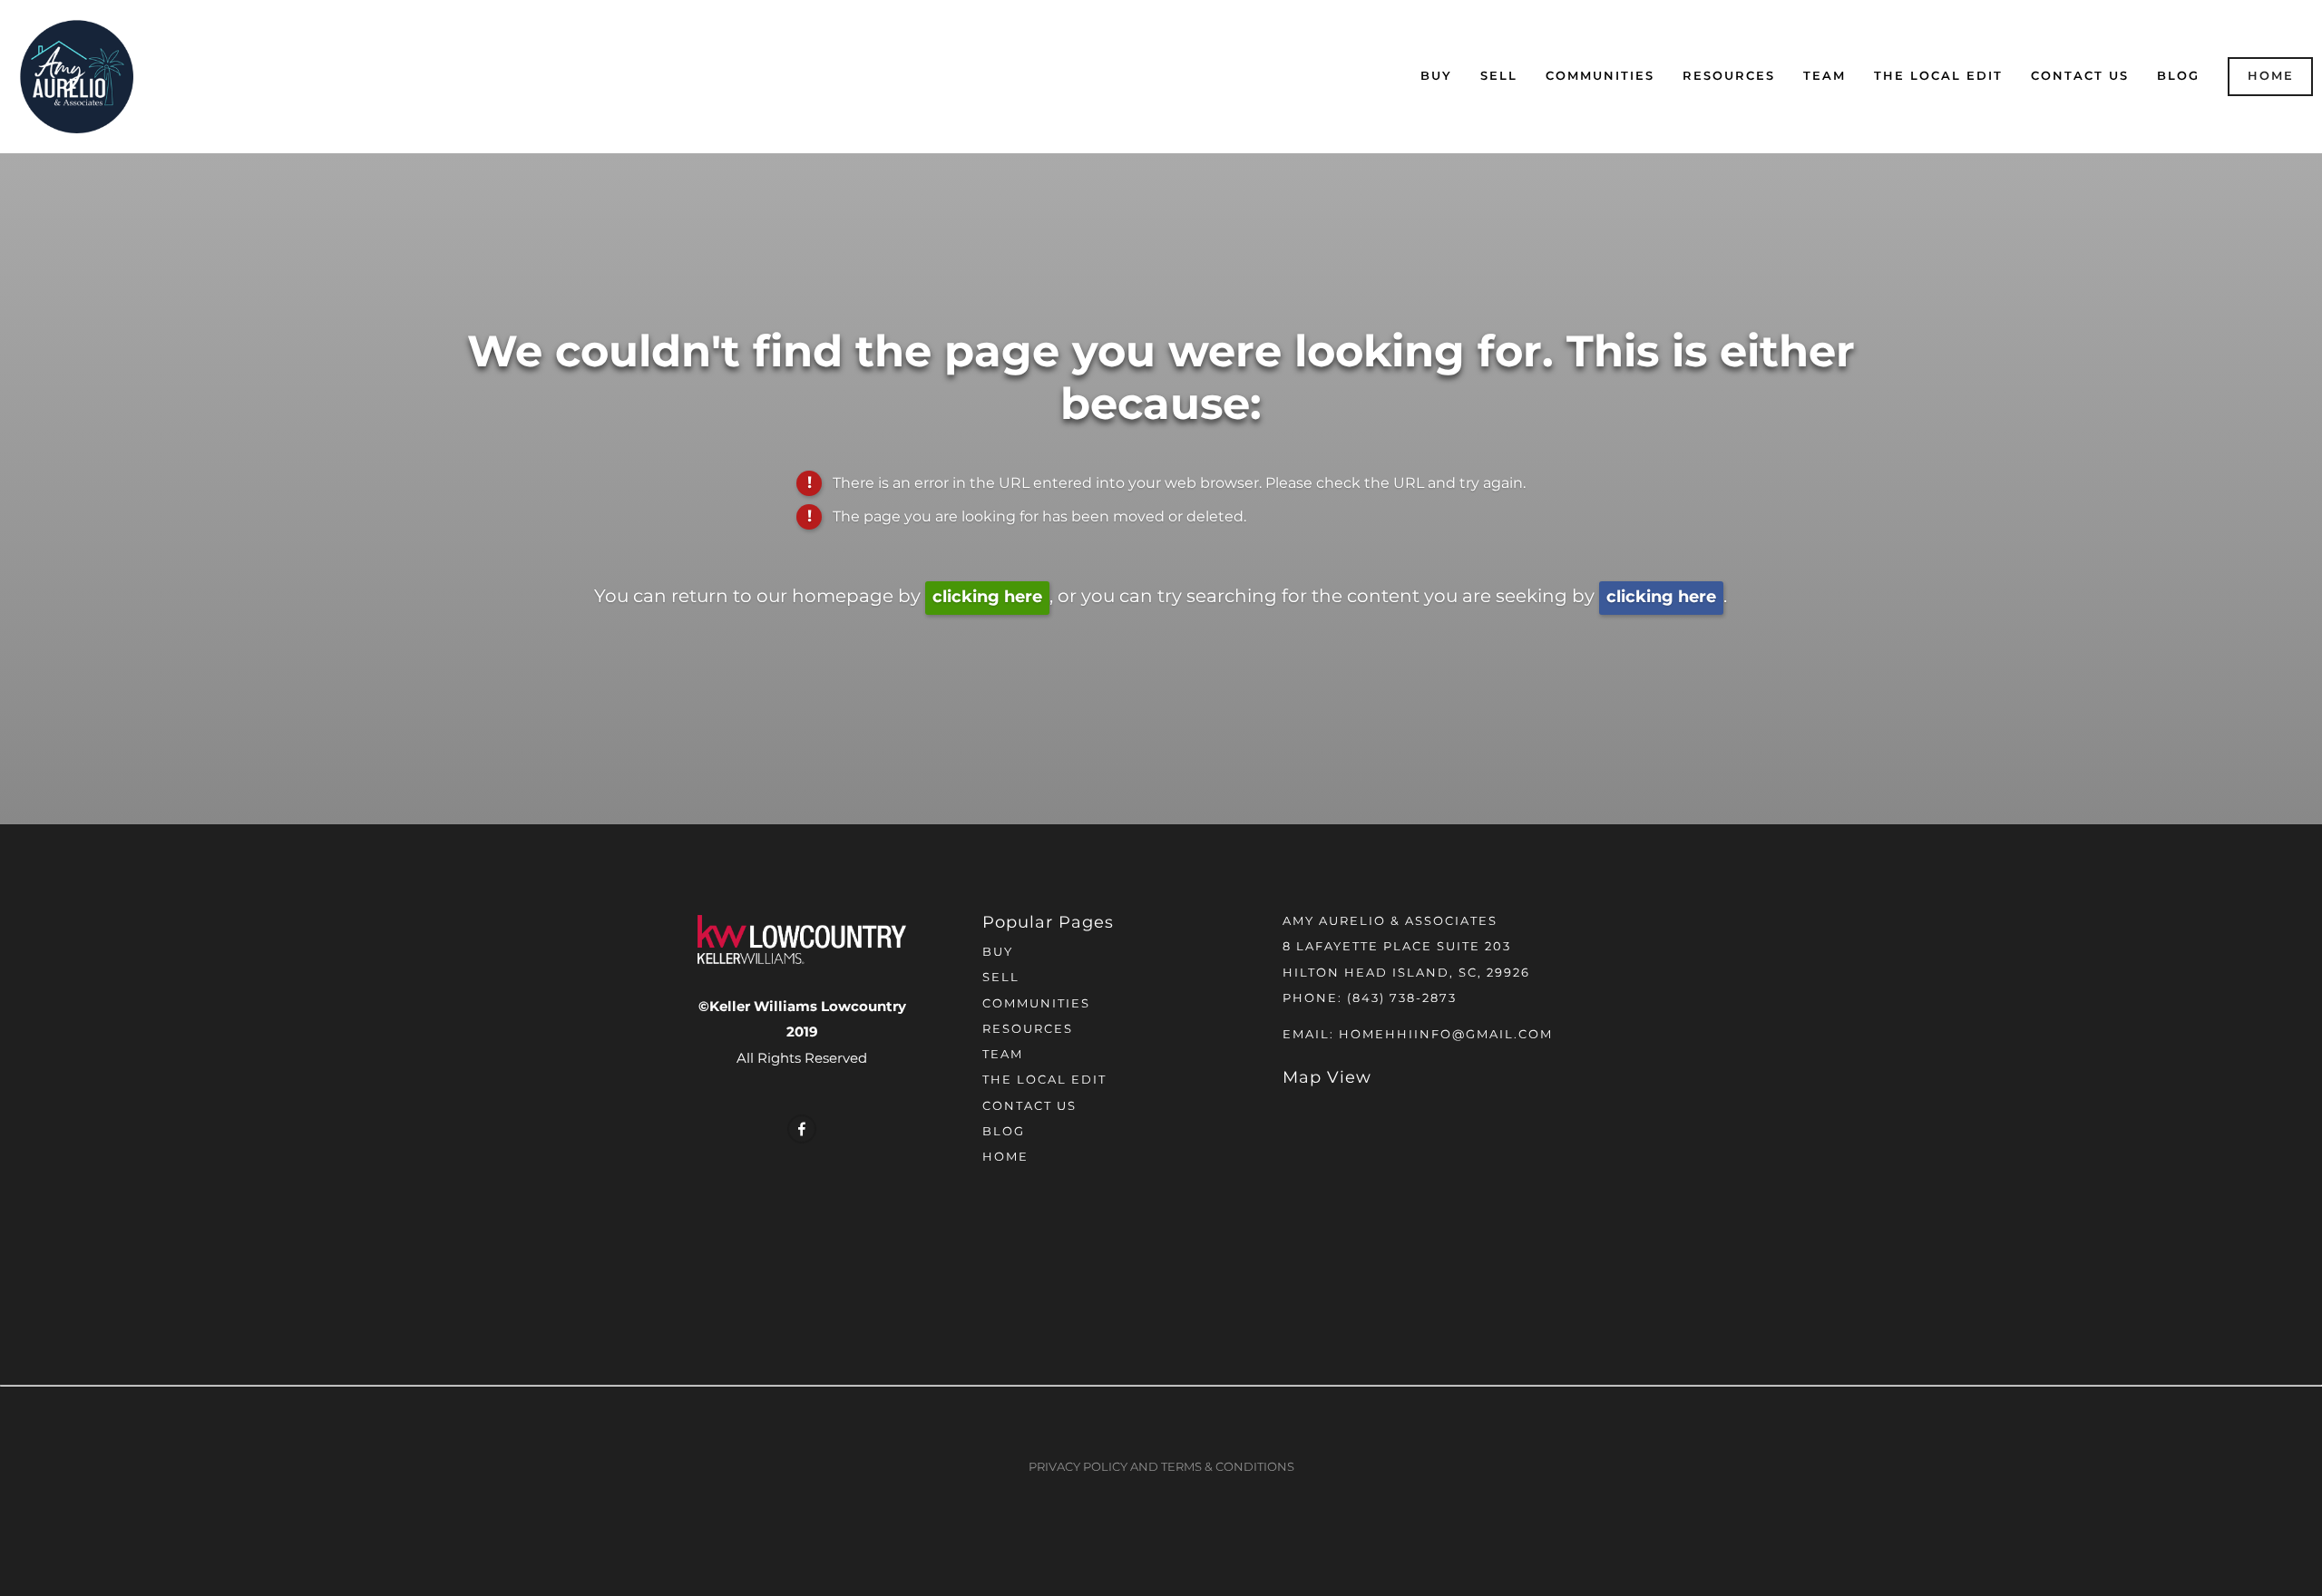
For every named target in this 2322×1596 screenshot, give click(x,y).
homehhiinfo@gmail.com (1446, 1035)
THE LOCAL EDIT (1938, 77)
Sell (1499, 77)
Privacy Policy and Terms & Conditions (1161, 1468)
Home (2271, 77)
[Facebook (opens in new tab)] (802, 1129)
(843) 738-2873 (1402, 999)
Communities (1600, 77)
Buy (1436, 77)
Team (1824, 77)
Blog (2178, 77)
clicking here (987, 597)
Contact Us (2080, 77)
